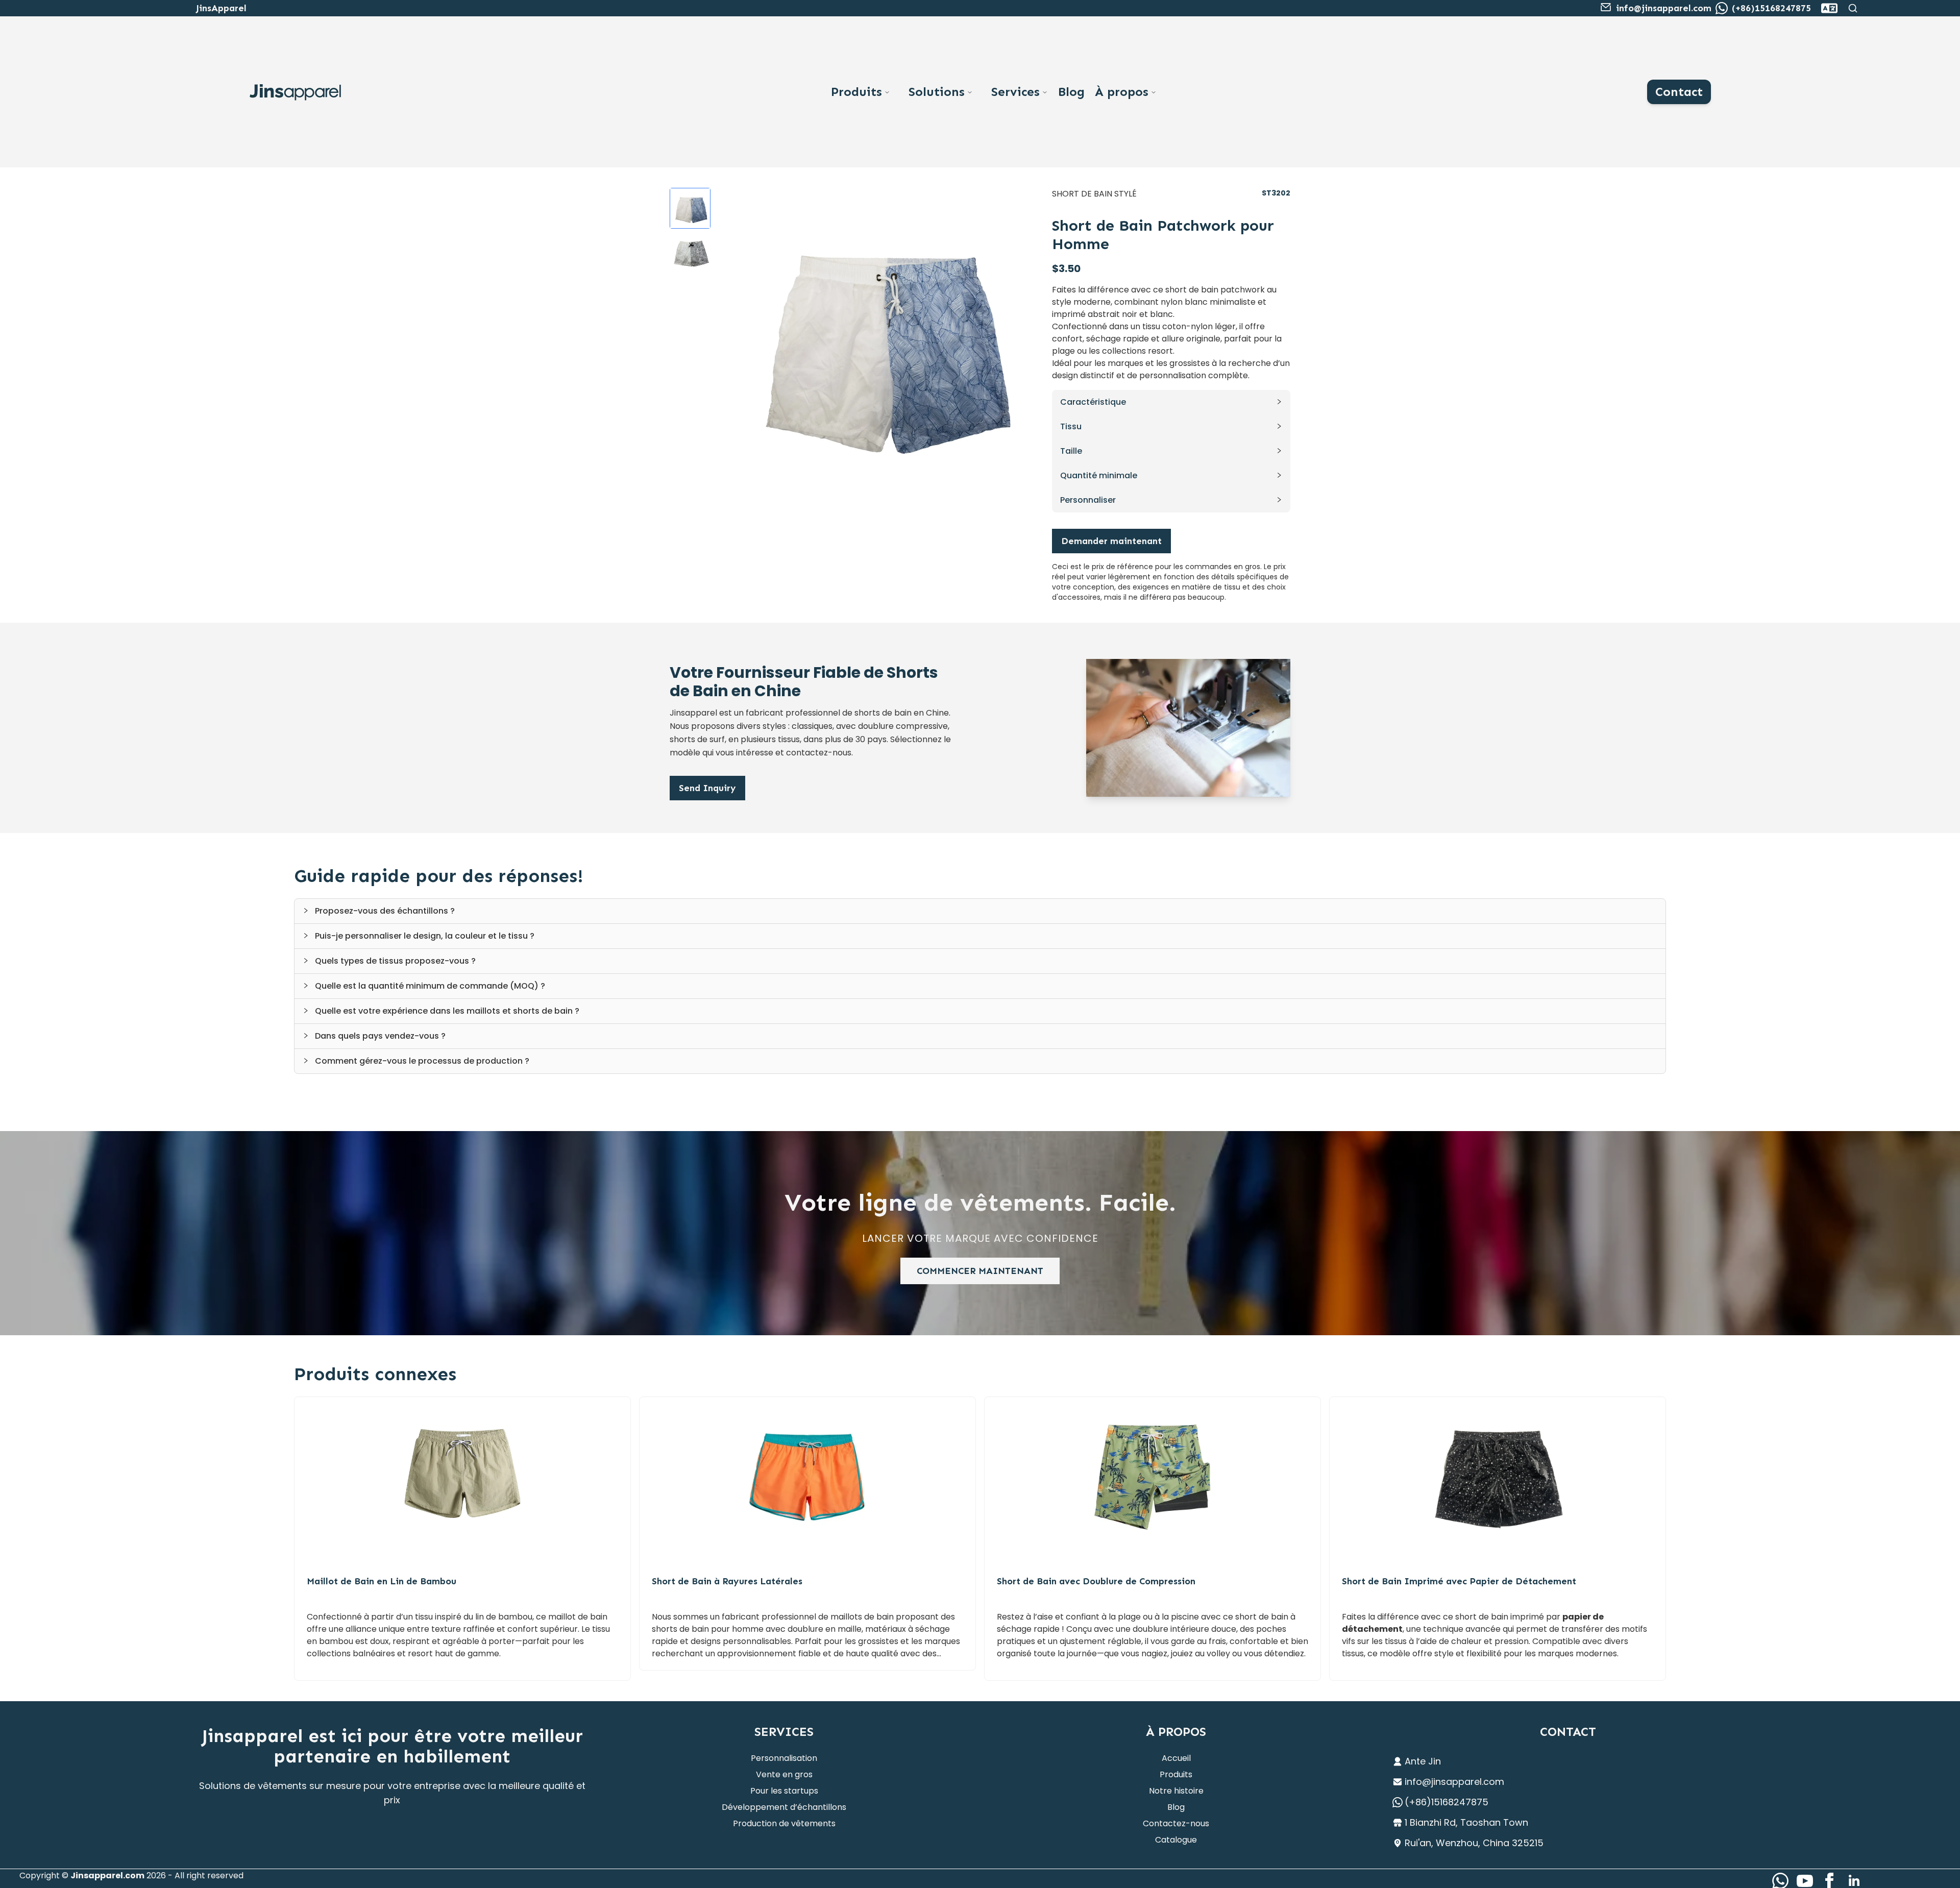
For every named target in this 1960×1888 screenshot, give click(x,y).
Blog (1071, 92)
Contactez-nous (1176, 1823)
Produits (856, 92)
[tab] (980, 911)
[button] (1171, 402)
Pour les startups (784, 1791)
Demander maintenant (1111, 541)
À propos (1122, 92)
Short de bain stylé (1094, 194)
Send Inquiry (707, 788)
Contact (1679, 92)
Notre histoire (1176, 1791)
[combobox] (1829, 8)
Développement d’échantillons (784, 1807)
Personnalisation (784, 1758)
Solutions (937, 92)
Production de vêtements (784, 1823)
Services (1015, 92)
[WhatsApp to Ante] (1722, 8)
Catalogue (1176, 1840)
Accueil (1176, 1758)
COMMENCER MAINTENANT (980, 1271)
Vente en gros (784, 1774)
